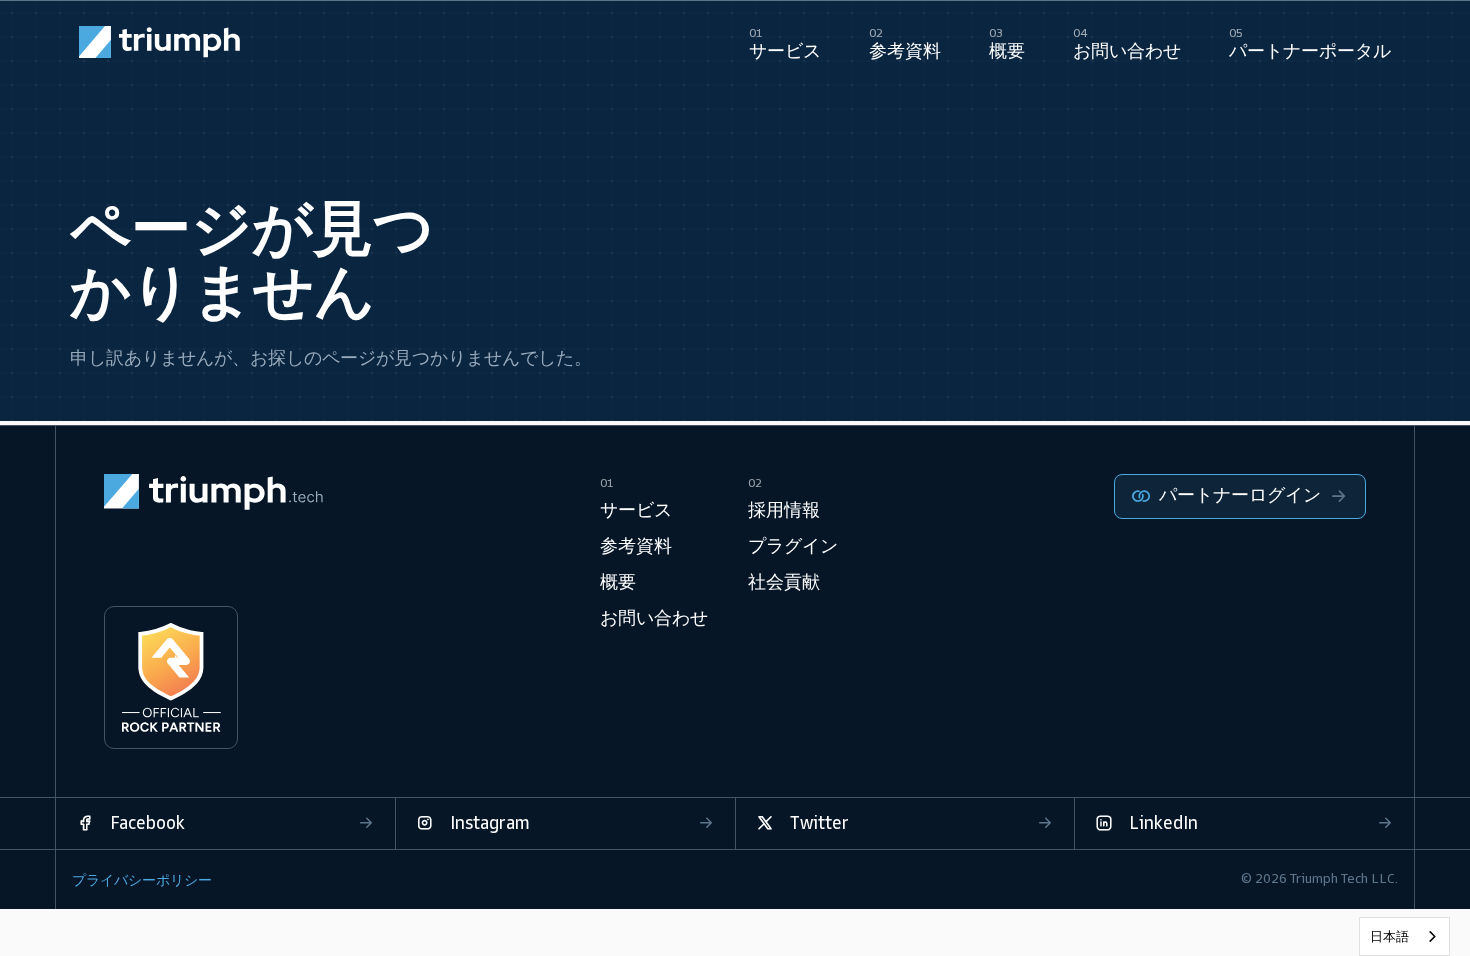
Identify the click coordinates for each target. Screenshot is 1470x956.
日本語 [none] (1389, 936)
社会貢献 (784, 582)
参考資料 (636, 546)
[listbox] (1404, 936)
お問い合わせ (654, 618)
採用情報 (784, 510)
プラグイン (793, 546)
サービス (636, 510)
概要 (618, 582)
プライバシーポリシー (142, 880)
